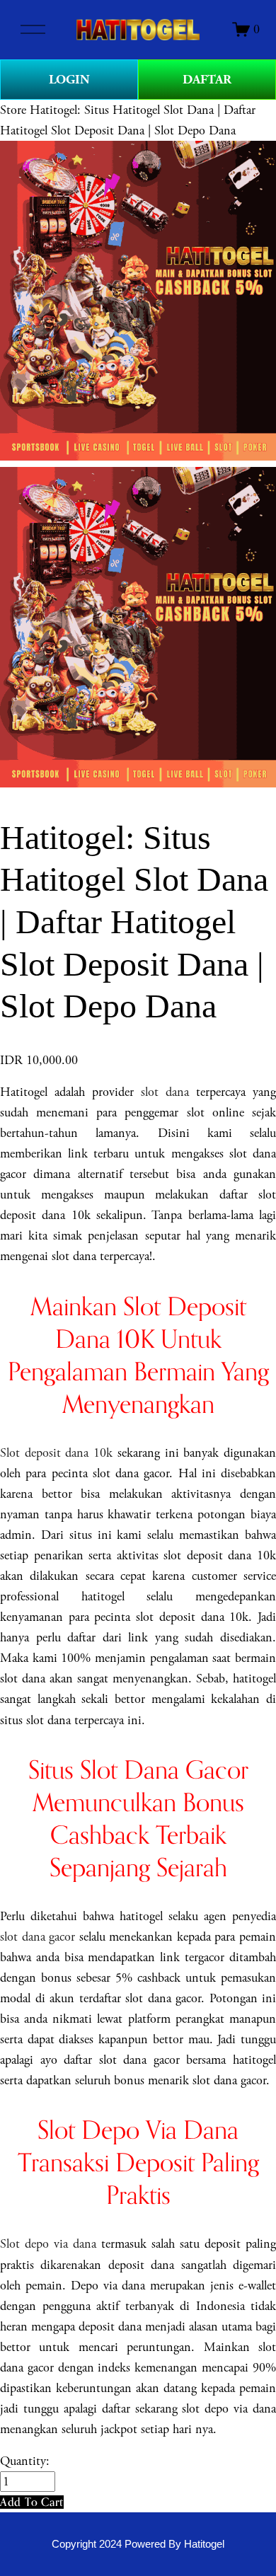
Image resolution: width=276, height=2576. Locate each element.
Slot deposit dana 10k (56, 1453)
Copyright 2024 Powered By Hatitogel (138, 2544)
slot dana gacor (38, 1937)
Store (13, 110)
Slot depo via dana (48, 2244)
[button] (32, 2502)
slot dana (165, 1092)
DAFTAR (207, 80)
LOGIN (69, 80)
